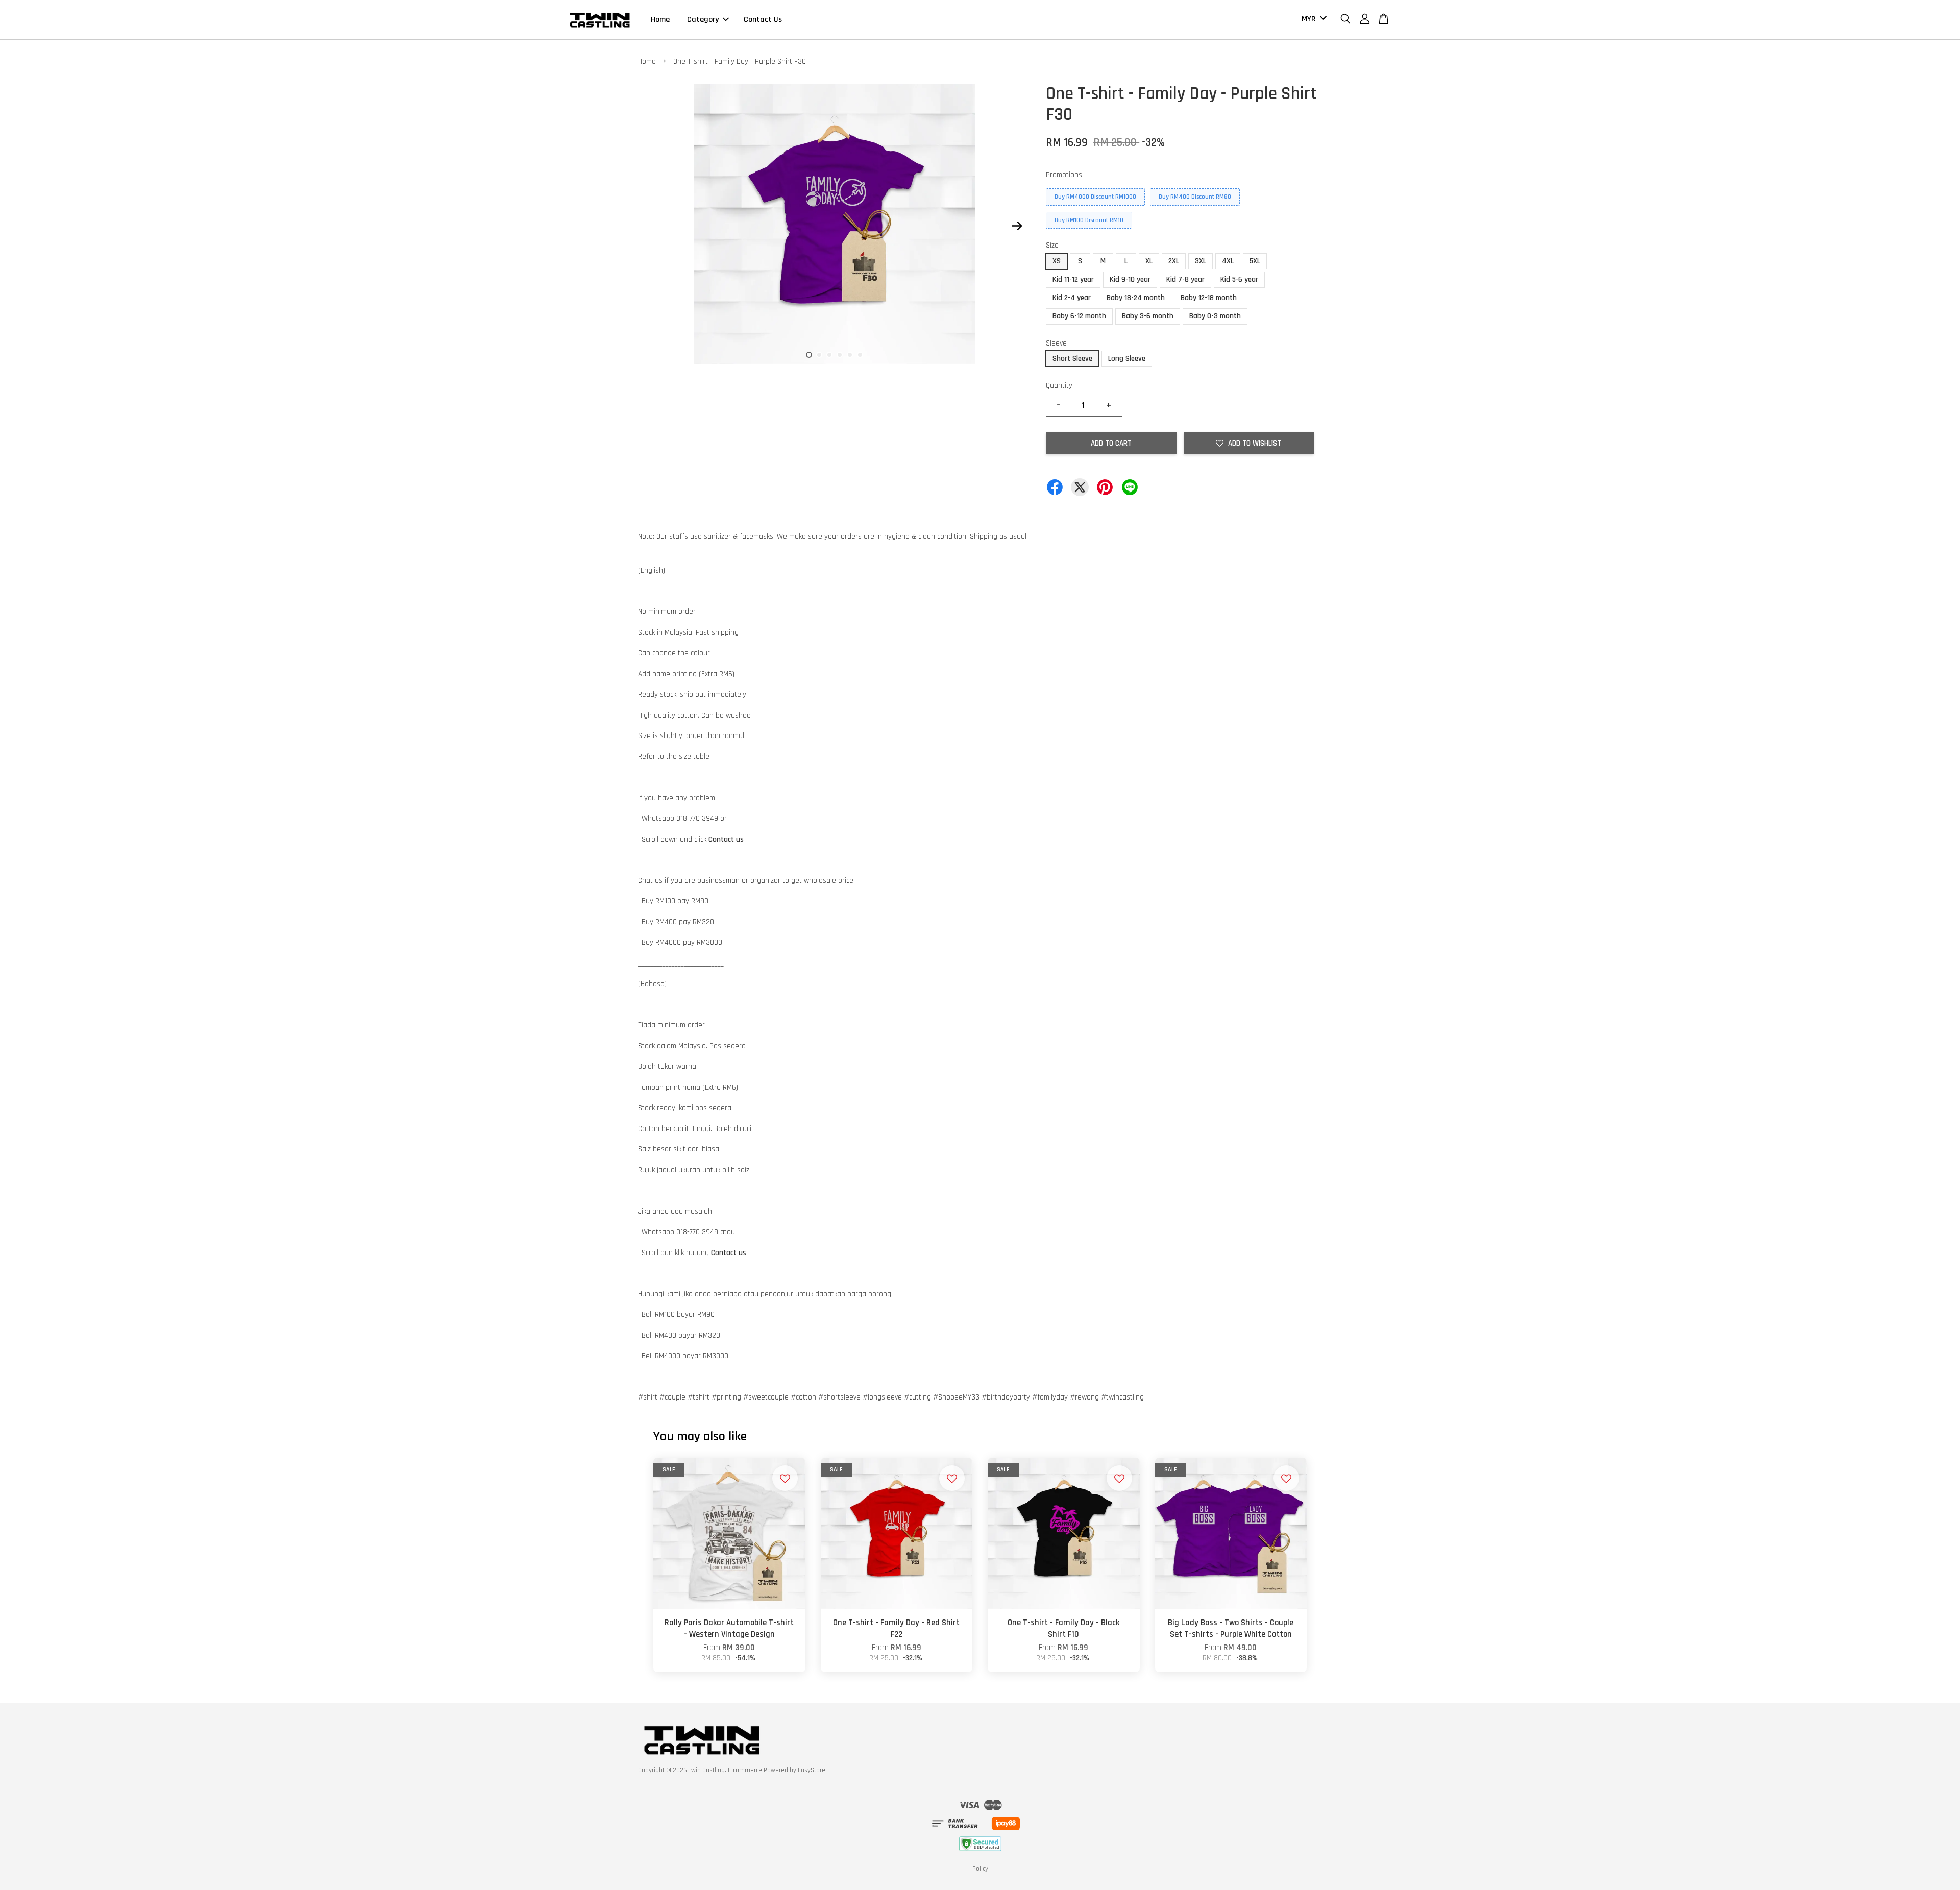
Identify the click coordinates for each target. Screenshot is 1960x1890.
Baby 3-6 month (1148, 316)
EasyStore (812, 1770)
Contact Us (763, 20)
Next (1017, 226)
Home (660, 20)
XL (1149, 261)
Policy (980, 1869)
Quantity (1059, 386)
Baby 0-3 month (1215, 316)
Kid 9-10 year (1130, 279)
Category (703, 20)
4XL (1228, 261)
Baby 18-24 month (1136, 298)
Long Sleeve (1127, 359)
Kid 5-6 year (1239, 279)
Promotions (1064, 175)
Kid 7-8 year (1185, 279)
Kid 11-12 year (1073, 279)
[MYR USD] (1312, 20)
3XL (1200, 261)
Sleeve (1056, 343)
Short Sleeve (1072, 359)
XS (1057, 261)
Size (1052, 245)
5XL (1255, 261)
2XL (1174, 261)
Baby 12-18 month (1209, 298)
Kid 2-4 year (1072, 298)
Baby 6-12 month (1079, 316)
